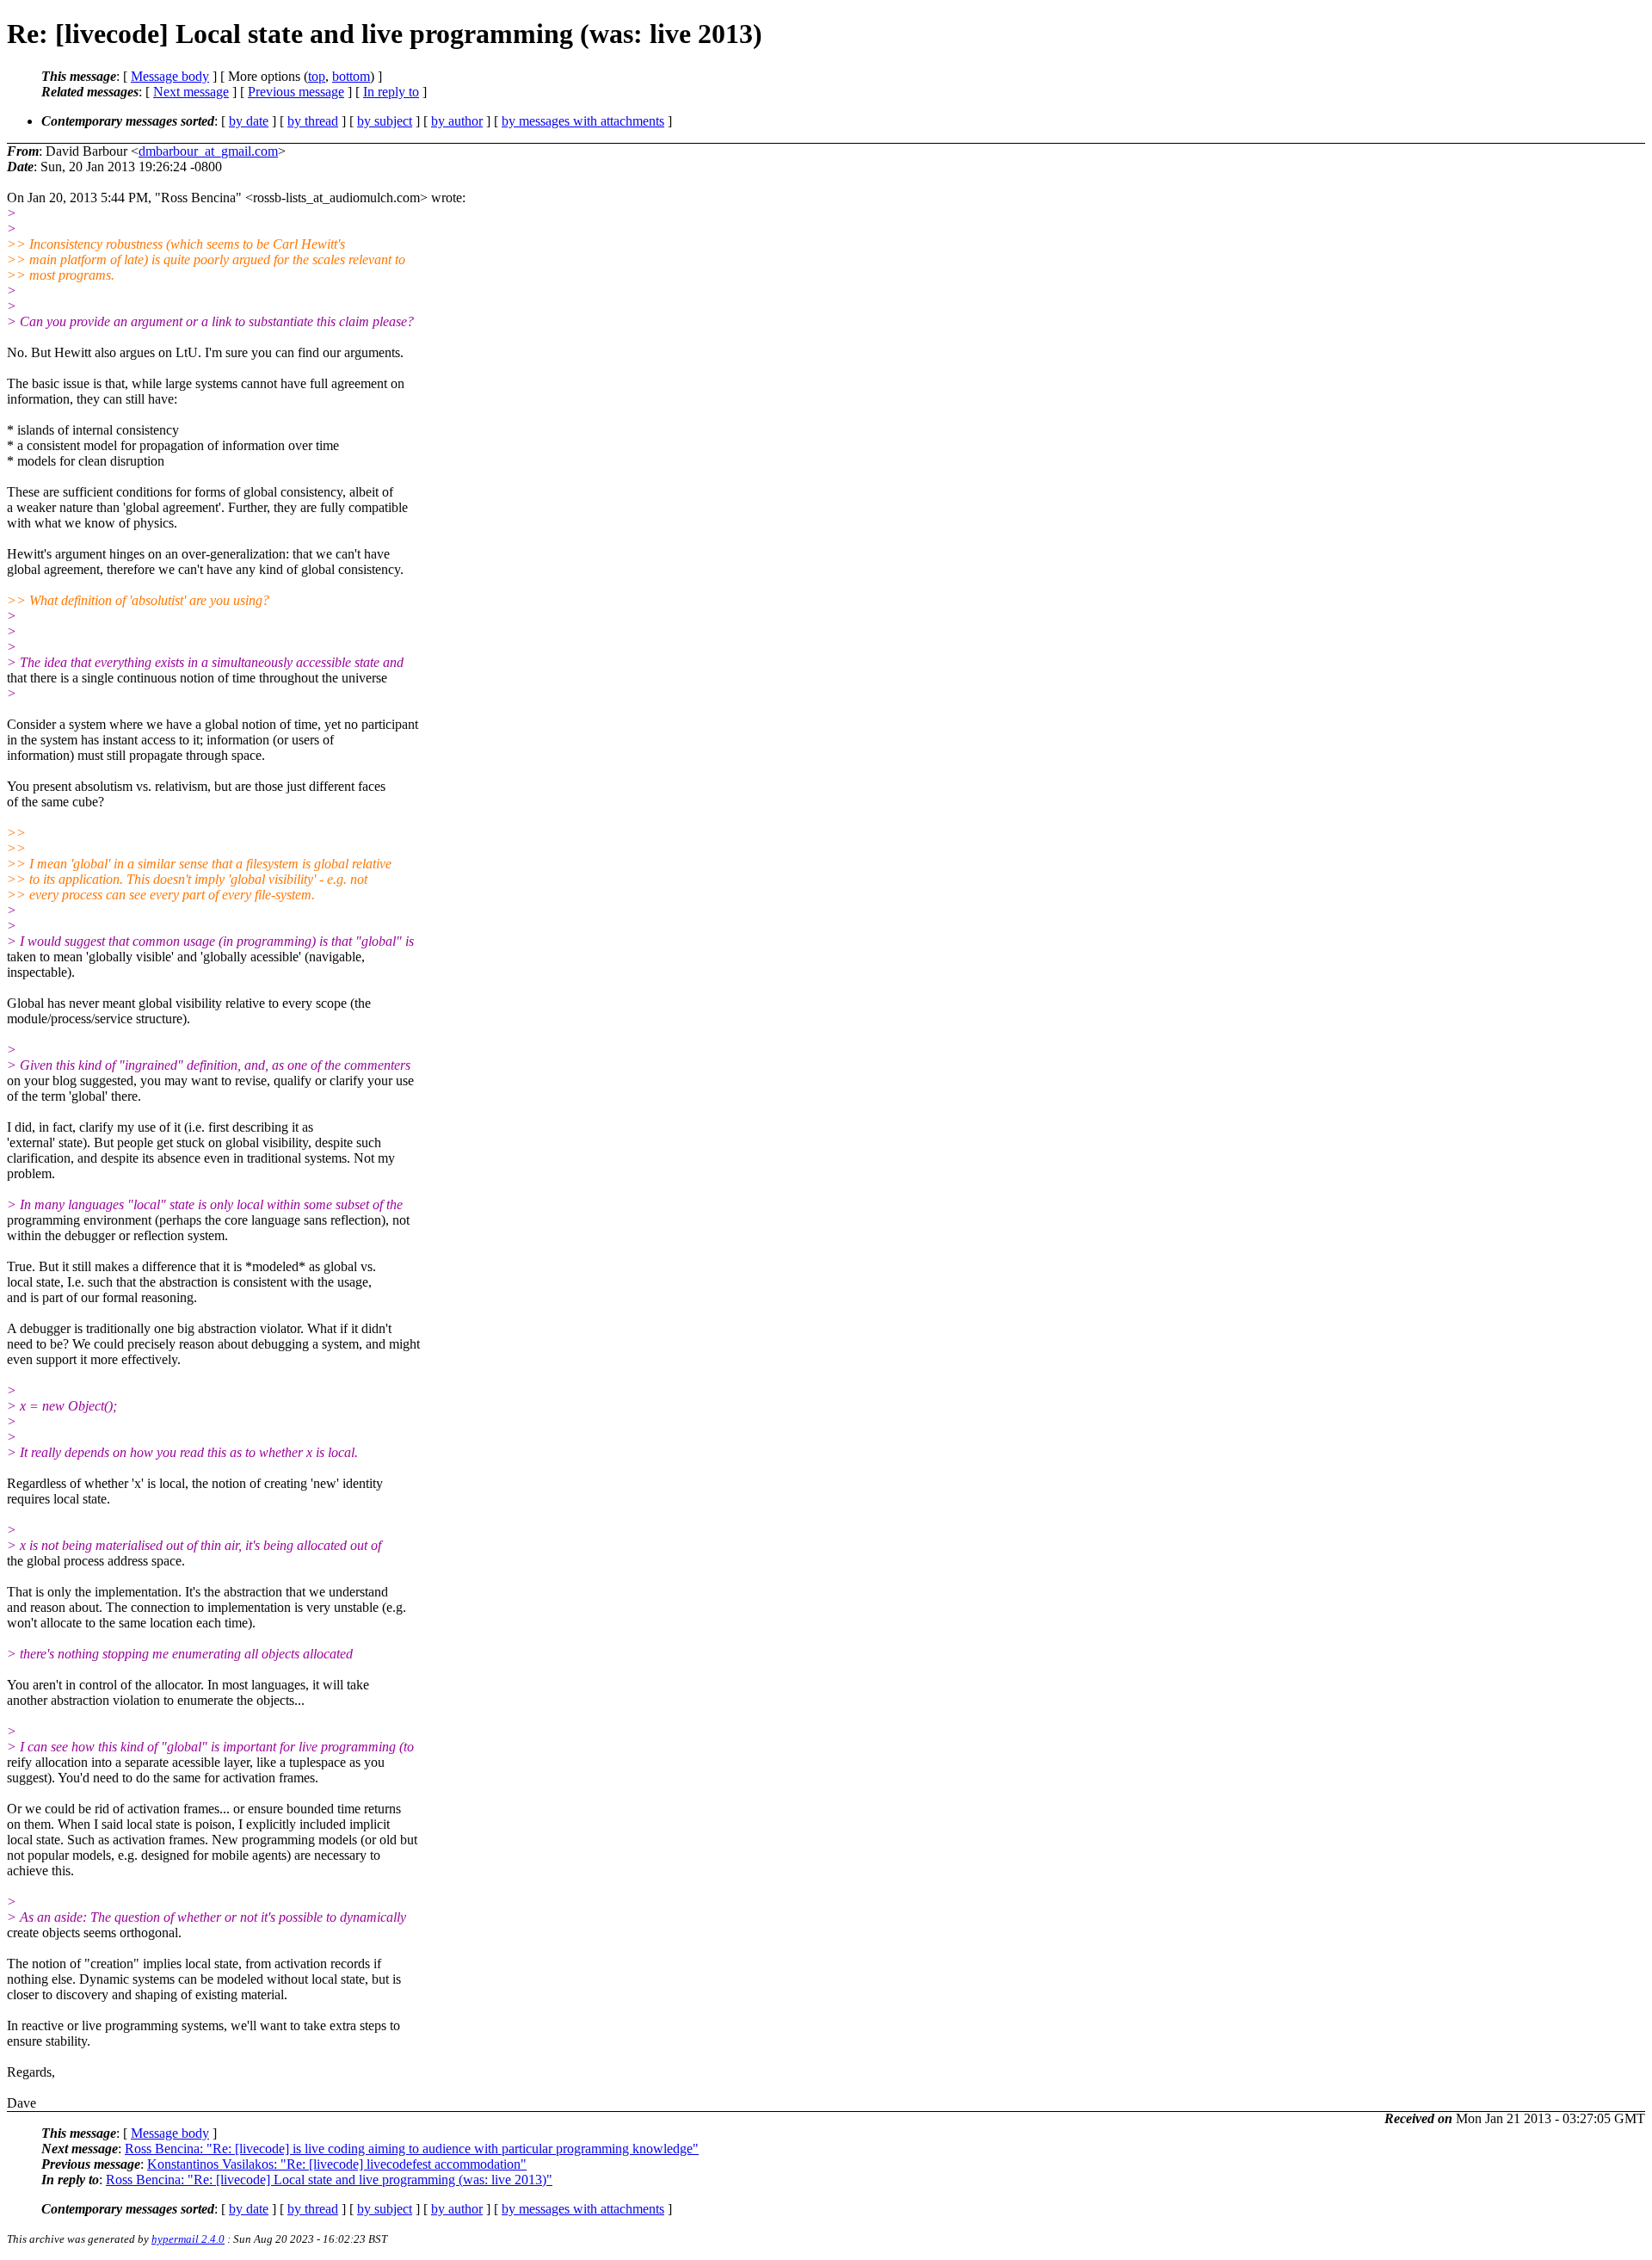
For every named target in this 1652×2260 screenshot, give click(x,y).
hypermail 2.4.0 (188, 2239)
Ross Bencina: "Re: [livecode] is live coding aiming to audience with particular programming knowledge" (412, 2149)
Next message (191, 92)
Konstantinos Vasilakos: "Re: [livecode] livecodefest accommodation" (337, 2164)
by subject (385, 121)
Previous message (296, 92)
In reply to (391, 92)
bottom (351, 76)
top (317, 76)
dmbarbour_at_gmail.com (208, 151)
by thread (313, 121)
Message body (170, 76)
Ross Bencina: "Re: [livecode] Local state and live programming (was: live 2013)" (329, 2180)
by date (249, 121)
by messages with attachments (583, 121)
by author (457, 121)
